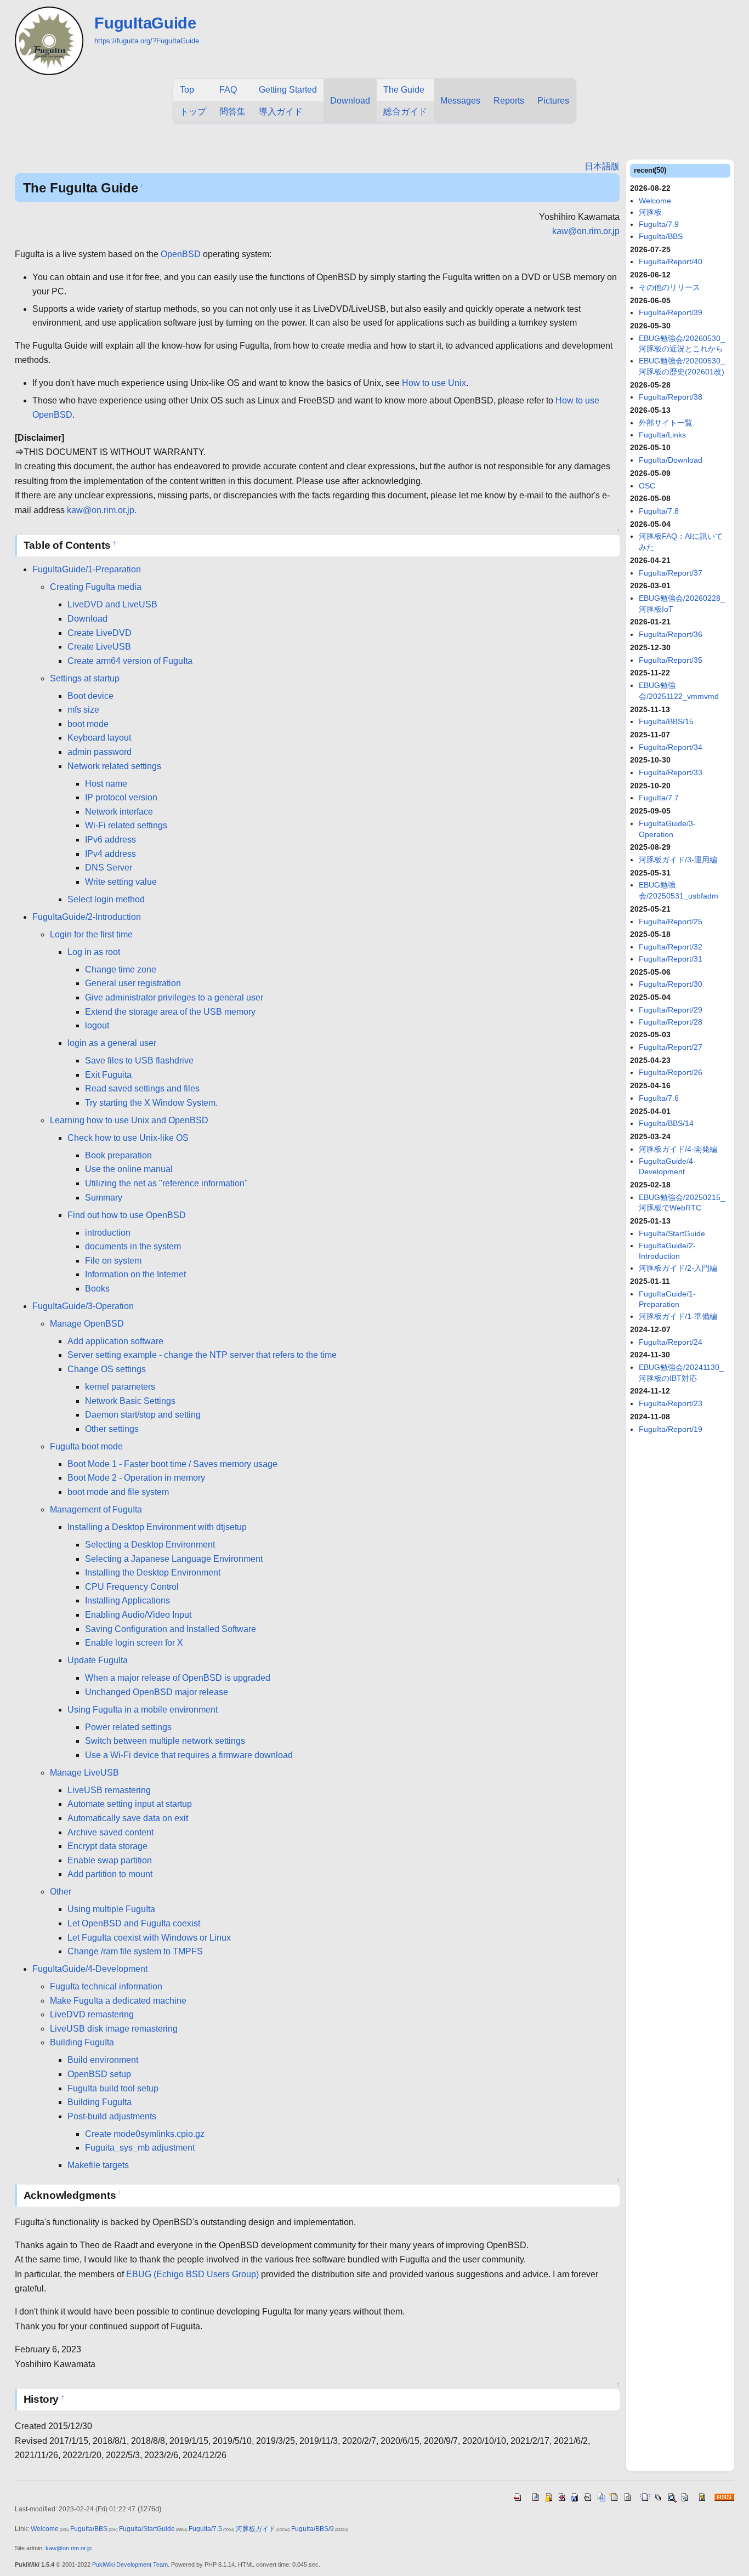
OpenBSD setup (99, 2074)
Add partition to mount (110, 1874)
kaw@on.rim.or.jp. (102, 510)
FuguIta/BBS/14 (666, 1123)
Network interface (119, 812)
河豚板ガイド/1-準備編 (678, 1316)
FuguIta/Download (671, 460)
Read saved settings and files (142, 1088)
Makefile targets (98, 2165)
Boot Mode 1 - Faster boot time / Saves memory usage (172, 1464)
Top (187, 90)
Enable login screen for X (134, 1643)
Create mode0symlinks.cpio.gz (145, 2134)
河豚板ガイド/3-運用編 (678, 860)
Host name (106, 784)
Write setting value (121, 882)
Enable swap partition (110, 1860)
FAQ (228, 90)
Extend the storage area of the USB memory (170, 1012)
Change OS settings (107, 1369)
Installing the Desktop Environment (153, 1573)
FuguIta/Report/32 (671, 947)
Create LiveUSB (99, 647)
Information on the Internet (135, 1274)
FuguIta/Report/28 (671, 1022)
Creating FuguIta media (96, 587)
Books (97, 1289)
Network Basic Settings (130, 1401)
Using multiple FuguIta (111, 1909)
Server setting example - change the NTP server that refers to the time (202, 1355)
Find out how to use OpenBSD (127, 1215)
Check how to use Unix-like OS (128, 1138)
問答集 (232, 112)
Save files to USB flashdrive (139, 1060)
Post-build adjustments (112, 2116)
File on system (113, 1261)
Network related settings (114, 766)
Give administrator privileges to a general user (174, 997)
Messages (460, 101)
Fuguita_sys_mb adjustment (140, 2148)
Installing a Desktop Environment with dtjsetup (157, 1527)
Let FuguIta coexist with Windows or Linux (149, 1938)
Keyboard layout (99, 738)
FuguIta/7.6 (659, 1098)
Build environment (103, 2060)
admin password (100, 752)
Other (61, 1892)
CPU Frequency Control (132, 1587)
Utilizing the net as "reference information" (166, 1183)
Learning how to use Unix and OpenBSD (129, 1120)
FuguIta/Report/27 (671, 1047)
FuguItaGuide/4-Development (90, 1969)
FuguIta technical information (106, 1986)
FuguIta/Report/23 (671, 1403)
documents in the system (133, 1246)
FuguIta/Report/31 (671, 959)
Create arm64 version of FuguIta (130, 661)
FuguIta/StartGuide (672, 1233)
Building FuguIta (82, 2042)
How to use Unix (434, 383)
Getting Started (288, 90)
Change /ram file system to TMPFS (135, 1951)
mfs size (83, 710)
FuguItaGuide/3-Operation (83, 1306)
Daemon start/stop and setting (143, 1415)
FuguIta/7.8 (659, 511)
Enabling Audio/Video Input (138, 1615)
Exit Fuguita (108, 1075)
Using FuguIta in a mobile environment (143, 1710)
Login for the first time (91, 934)
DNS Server (109, 868)
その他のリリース (669, 287)
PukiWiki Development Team (130, 2564)
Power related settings (128, 1727)
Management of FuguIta (96, 1509)
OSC (647, 486)
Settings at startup (85, 678)
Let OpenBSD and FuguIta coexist (134, 1923)
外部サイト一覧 (666, 423)
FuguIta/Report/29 (671, 1010)
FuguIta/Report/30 (671, 984)
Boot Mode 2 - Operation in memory (136, 1478)
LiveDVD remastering (92, 2014)
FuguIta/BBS (661, 236)
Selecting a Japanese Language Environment (174, 1559)
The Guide (404, 90)
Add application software (115, 1341)
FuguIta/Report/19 (671, 1429)
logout (97, 1025)
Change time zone (121, 969)
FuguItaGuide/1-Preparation (87, 569)
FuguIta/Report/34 (671, 747)
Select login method (106, 899)
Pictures (553, 101)
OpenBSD (181, 254)
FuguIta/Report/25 (671, 922)
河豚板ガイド (256, 2529)
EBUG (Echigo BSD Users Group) (192, 2274)
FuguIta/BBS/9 (313, 2529)
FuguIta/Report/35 (671, 660)
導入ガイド (281, 112)
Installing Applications (127, 1600)
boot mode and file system (118, 1492)
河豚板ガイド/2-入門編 (678, 1268)
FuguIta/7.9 (659, 224)
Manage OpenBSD (87, 1324)
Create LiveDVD (100, 633)
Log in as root (94, 952)
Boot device (90, 696)
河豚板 (650, 212)
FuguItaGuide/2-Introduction (87, 917)
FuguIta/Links (662, 435)
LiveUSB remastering (109, 1790)
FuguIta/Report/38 (671, 397)
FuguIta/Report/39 (671, 312)
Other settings (112, 1429)
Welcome (655, 201)
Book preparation (118, 1155)
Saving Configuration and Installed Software (171, 1629)
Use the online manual (129, 1169)
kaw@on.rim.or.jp (586, 231)
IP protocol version (121, 797)
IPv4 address (110, 854)
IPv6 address (110, 840)
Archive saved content (110, 1832)
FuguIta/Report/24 (671, 1342)
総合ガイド (405, 112)
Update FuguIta (98, 1660)
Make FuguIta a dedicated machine (118, 2001)
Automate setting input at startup (130, 1804)
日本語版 (602, 166)
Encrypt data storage (107, 1846)
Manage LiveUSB (84, 1773)
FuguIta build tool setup (113, 2088)
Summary (104, 1198)
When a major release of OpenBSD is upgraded (178, 1678)
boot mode (88, 724)
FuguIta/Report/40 (671, 261)
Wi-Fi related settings (126, 825)
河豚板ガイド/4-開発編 (678, 1149)
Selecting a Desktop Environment (150, 1545)
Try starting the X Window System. (151, 1103)
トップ (193, 112)
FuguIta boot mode (86, 1446)
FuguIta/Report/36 (671, 634)
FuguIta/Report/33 (671, 772)
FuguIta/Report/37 (671, 573)
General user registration (133, 983)
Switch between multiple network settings (165, 1741)
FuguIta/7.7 (659, 798)
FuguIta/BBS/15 (666, 721)
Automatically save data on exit (128, 1818)
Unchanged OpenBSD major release (157, 1692)
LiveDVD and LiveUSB (112, 604)
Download (350, 101)
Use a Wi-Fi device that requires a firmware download (189, 1755)
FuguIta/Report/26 (671, 1072)
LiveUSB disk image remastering (114, 2029)
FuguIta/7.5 (205, 2529)
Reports (509, 101)
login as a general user (112, 1043)
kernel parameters (120, 1387)
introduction (108, 1233)
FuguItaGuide (145, 23)
